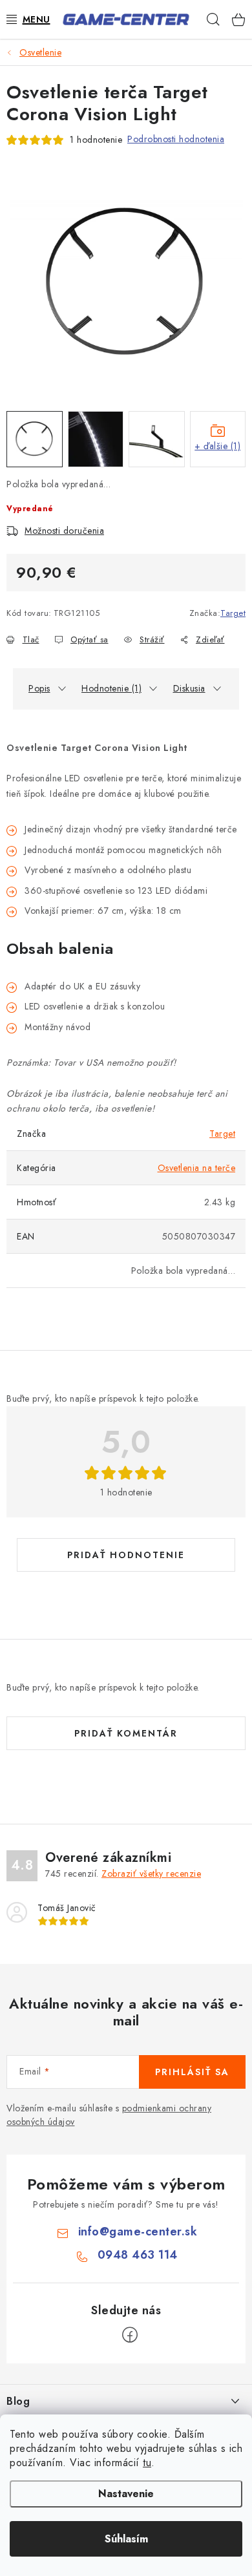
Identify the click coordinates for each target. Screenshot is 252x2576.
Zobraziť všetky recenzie (151, 1874)
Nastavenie (126, 2494)
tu (147, 2463)
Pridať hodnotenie (126, 1555)
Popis (39, 688)
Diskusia (189, 688)
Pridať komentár (126, 1733)
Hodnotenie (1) (111, 688)
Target (233, 613)
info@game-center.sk (138, 2232)
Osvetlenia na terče (197, 1168)
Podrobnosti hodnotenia (176, 139)
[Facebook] (130, 2335)
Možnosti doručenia (64, 531)
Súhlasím (126, 2539)
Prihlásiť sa (192, 2072)
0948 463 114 (138, 2255)
